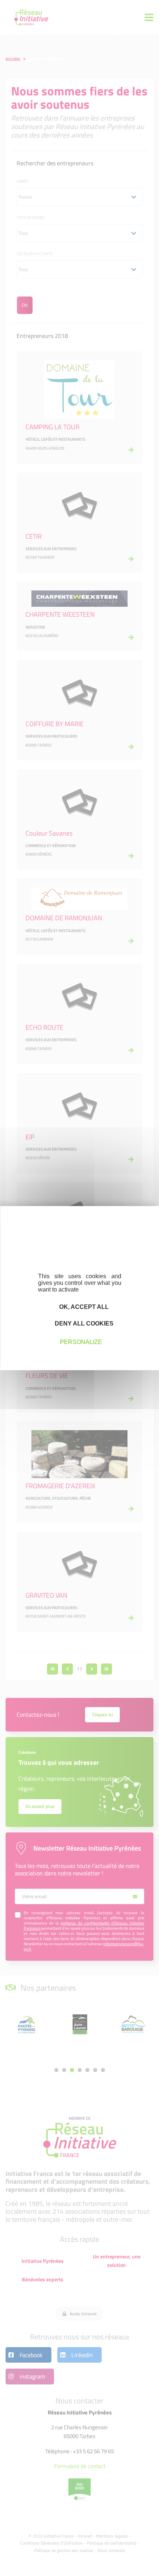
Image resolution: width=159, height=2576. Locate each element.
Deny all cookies (83, 1323)
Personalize (81, 1342)
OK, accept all (83, 1306)
